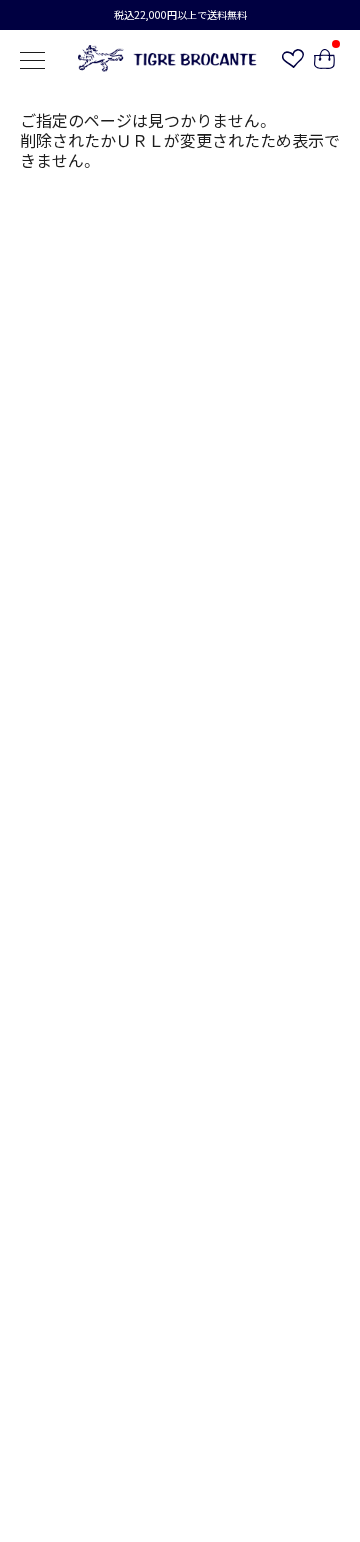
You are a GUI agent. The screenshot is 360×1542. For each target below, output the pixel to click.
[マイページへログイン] (293, 61)
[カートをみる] (324, 62)
